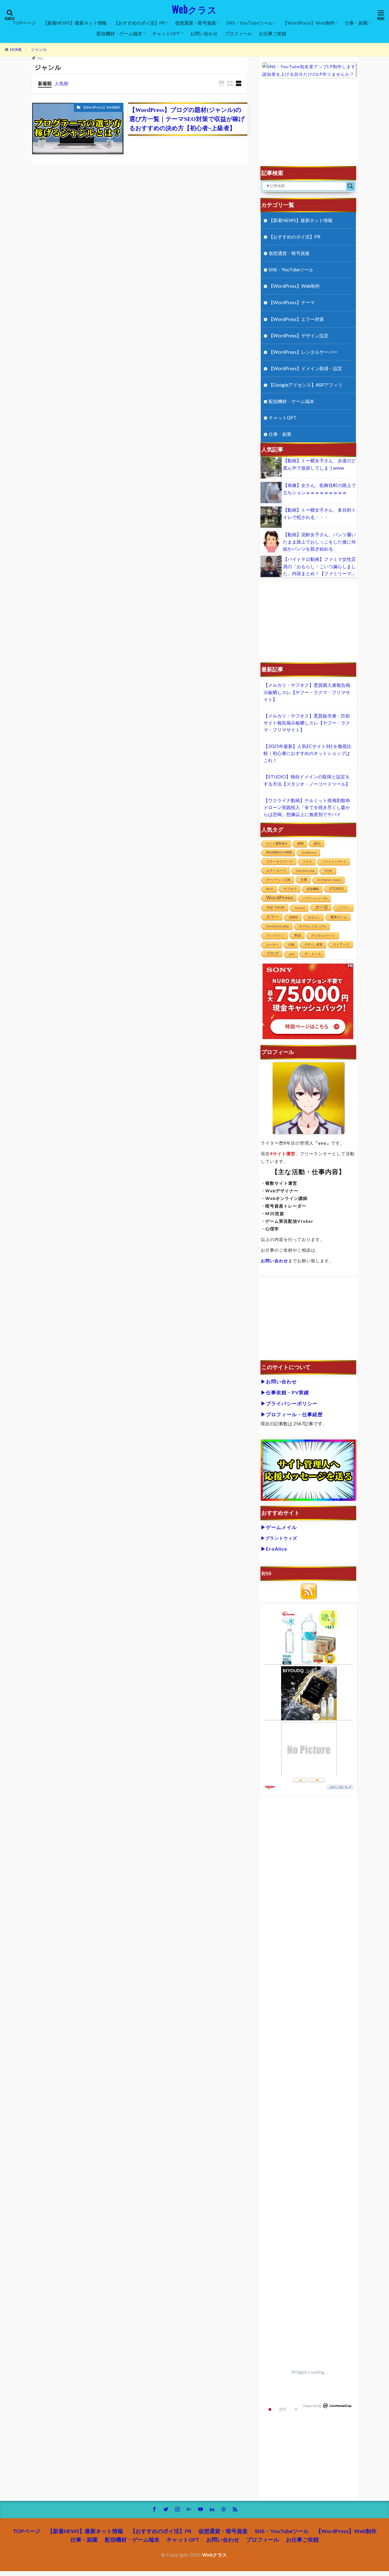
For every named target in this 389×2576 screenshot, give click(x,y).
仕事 (304, 880)
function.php (305, 871)
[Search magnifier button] (350, 186)
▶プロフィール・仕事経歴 (292, 1414)
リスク (308, 862)
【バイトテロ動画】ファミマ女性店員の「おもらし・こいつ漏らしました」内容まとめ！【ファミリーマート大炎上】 (319, 567)
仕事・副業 (356, 23)
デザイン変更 (314, 945)
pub (292, 954)
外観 (291, 945)
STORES (337, 889)
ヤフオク (290, 889)
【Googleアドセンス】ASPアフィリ (306, 385)
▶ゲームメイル (279, 1527)
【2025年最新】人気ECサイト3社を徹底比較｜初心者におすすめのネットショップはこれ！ (307, 753)
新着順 (45, 83)
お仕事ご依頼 (273, 33)
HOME (16, 50)
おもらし (314, 917)
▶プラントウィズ (279, 1538)
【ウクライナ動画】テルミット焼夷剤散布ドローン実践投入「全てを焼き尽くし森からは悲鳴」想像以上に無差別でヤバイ (307, 807)
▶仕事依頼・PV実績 (285, 1392)
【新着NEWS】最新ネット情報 (75, 23)
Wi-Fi (270, 889)
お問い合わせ (204, 33)
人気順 (62, 83)
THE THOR (275, 907)
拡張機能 (313, 889)
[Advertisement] (309, 125)
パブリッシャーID (315, 898)
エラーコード (276, 871)
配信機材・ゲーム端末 (119, 33)
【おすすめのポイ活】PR (139, 23)
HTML (329, 871)
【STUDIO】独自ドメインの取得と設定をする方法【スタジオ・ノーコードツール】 (307, 780)
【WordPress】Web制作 (309, 23)
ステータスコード (280, 861)
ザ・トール (313, 954)
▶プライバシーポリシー (289, 1403)
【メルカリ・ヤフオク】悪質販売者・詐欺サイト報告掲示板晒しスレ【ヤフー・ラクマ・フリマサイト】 (307, 723)
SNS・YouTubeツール (249, 23)
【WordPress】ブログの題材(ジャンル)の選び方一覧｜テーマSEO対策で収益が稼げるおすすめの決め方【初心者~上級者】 (187, 119)
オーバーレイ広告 (278, 880)
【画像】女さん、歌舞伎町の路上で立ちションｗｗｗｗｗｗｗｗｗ (319, 489)
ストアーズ (341, 944)
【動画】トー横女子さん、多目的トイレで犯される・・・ (319, 513)
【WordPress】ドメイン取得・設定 (305, 368)
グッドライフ (275, 935)
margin (300, 908)
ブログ (273, 954)
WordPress (280, 898)
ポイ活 (322, 907)
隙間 (301, 844)
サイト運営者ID (277, 844)
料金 (298, 935)
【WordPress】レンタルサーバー (303, 352)
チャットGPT (166, 33)
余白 (317, 843)
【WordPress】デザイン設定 (299, 335)
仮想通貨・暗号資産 (196, 23)
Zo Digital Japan (329, 880)
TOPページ (24, 23)
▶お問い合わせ (279, 1381)
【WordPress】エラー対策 (296, 319)
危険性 (294, 917)
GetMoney (309, 852)
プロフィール (238, 33)
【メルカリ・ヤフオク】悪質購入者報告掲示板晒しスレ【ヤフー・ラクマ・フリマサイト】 (307, 692)
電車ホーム (339, 917)
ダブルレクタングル (313, 926)
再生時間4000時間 (279, 852)
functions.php (278, 926)
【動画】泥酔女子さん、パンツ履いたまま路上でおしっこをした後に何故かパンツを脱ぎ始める (319, 541)
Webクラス (194, 10)
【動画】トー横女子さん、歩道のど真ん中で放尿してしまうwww (319, 464)
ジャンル (39, 49)
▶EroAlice (274, 1549)
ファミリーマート (334, 862)
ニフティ (344, 908)
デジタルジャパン (323, 935)
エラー (273, 917)
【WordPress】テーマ (292, 302)
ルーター (272, 945)
